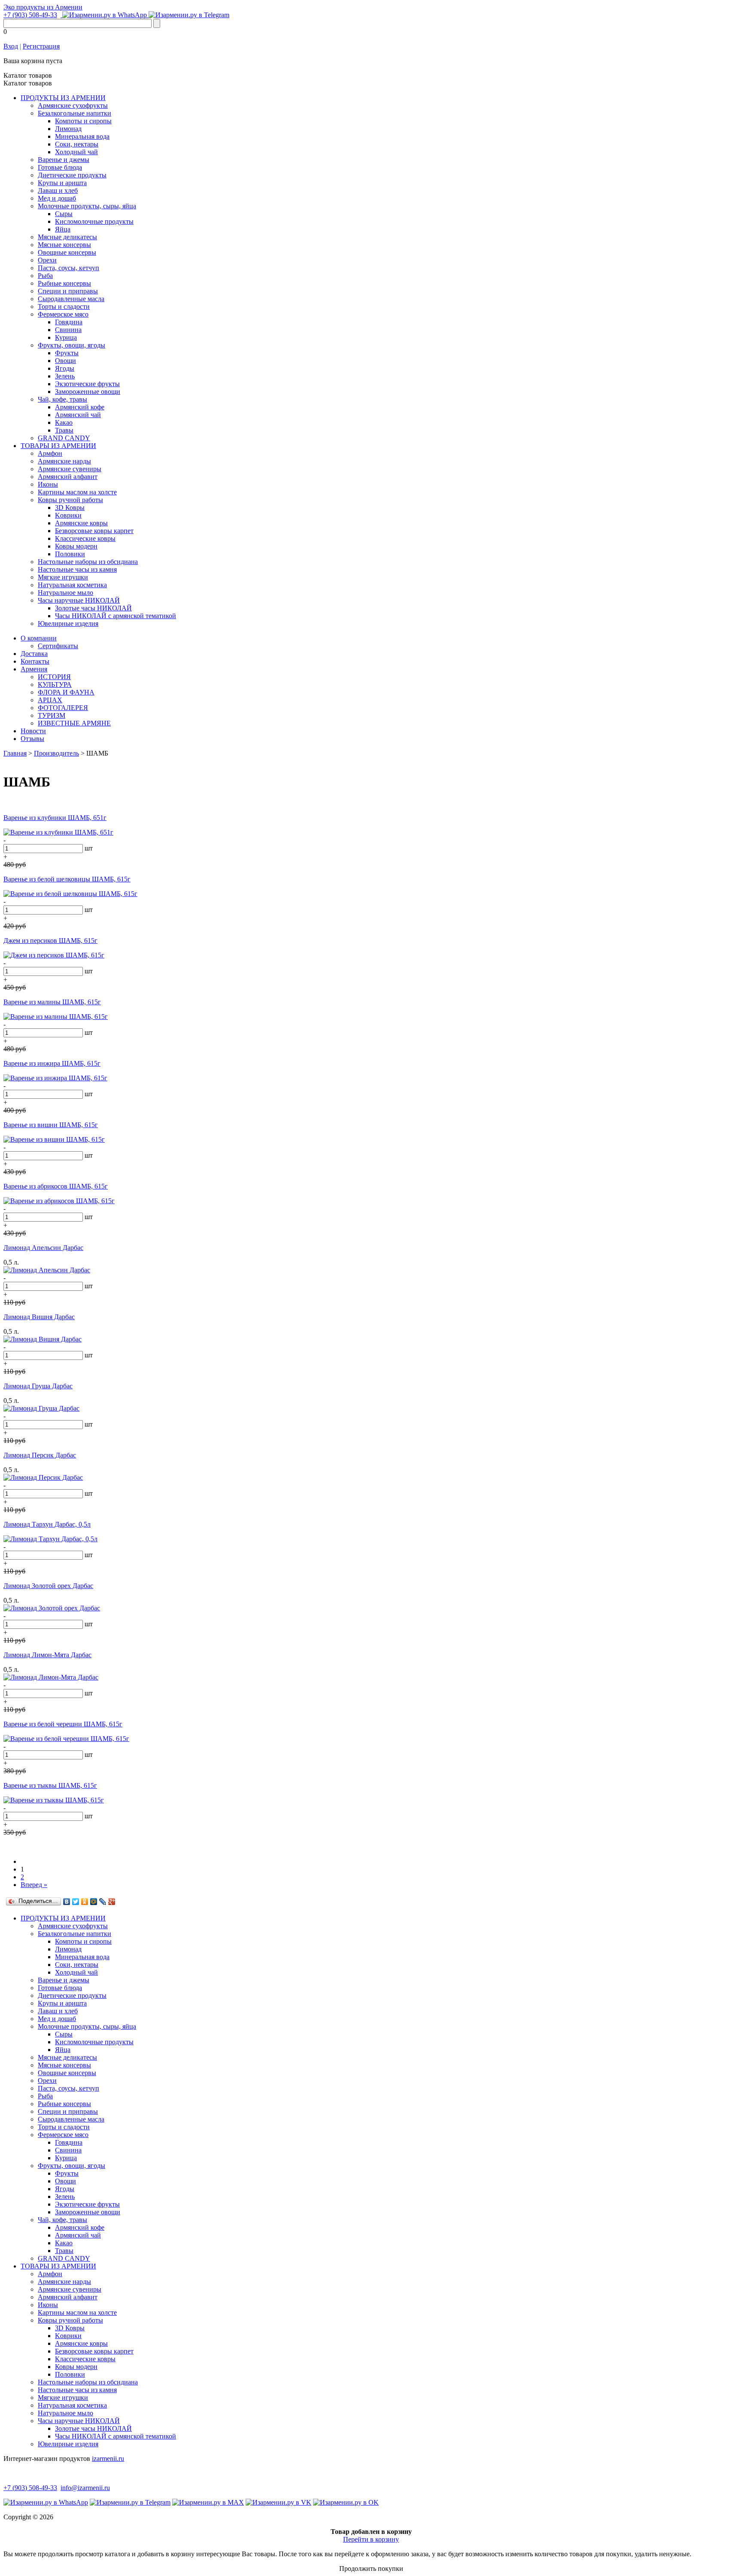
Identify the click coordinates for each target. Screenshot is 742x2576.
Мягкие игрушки (63, 577)
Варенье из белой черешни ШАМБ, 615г (63, 1724)
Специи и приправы (68, 291)
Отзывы (32, 739)
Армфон (50, 453)
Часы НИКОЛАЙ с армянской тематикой (116, 616)
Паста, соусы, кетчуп (68, 268)
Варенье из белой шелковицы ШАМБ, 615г (67, 879)
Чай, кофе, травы (62, 399)
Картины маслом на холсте (77, 492)
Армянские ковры (81, 523)
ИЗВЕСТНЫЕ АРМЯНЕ (74, 723)
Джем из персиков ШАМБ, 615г (50, 940)
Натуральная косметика (72, 585)
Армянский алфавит (68, 477)
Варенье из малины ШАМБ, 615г (52, 1002)
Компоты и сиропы (83, 121)
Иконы (48, 484)
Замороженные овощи (88, 392)
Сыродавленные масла (71, 299)
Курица (66, 337)
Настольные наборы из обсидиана (88, 562)
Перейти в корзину (371, 2539)
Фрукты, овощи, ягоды (71, 345)
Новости (33, 731)
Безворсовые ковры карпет (94, 531)
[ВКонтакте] (67, 1902)
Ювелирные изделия (68, 623)
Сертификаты (58, 646)
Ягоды (65, 368)
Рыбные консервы (64, 283)
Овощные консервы (67, 252)
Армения (34, 669)
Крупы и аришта (62, 183)
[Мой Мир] (94, 1902)
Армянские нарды (64, 461)
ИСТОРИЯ (54, 677)
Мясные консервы (64, 245)
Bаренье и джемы (64, 160)
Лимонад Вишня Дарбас (39, 1317)
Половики (70, 554)
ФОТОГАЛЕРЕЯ (63, 708)
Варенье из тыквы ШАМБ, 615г (50, 1785)
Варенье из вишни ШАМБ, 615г (51, 1125)
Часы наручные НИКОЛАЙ (79, 600)
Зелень (65, 376)
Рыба (45, 276)
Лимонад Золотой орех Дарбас (48, 1586)
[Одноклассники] (85, 1902)
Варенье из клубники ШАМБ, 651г (55, 818)
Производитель (56, 753)
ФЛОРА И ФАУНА (66, 692)
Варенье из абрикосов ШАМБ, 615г (56, 1186)
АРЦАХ (50, 700)
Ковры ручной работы (70, 500)
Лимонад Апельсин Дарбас (43, 1248)
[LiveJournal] (103, 1902)
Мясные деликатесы (67, 237)
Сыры (64, 214)
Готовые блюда (60, 167)
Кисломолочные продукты (94, 221)
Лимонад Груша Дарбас (38, 1386)
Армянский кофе (80, 407)
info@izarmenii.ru (85, 2488)
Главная (15, 753)
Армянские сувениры (70, 469)
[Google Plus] (112, 1902)
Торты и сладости (64, 306)
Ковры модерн (76, 546)
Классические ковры (85, 538)
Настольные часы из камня (77, 569)
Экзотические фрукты (87, 384)
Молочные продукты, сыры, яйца (87, 206)
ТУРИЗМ (52, 715)
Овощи (65, 361)
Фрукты (67, 353)
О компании (39, 638)
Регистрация (41, 46)
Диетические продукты (72, 175)
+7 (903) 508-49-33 (30, 15)
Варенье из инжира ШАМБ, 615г (52, 1063)
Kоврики (68, 515)
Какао (64, 422)
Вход (11, 46)
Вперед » (34, 1885)
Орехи (47, 260)
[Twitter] (76, 1902)
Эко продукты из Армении (43, 7)
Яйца (63, 229)
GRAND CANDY (64, 438)
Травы (64, 430)
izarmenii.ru (108, 2459)
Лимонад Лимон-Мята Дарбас (47, 1655)
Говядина (69, 322)
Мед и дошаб (57, 198)
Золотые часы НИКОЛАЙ (93, 608)
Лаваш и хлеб (58, 191)
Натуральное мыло (65, 593)
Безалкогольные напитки (75, 113)
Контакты (35, 661)
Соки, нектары (77, 144)
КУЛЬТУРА (55, 684)
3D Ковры (70, 508)
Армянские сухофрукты (73, 105)
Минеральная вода (82, 136)
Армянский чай (78, 415)
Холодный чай (76, 152)
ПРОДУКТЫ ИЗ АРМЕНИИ (63, 98)
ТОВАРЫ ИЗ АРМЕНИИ (58, 446)
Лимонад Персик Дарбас (40, 1455)
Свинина (68, 330)
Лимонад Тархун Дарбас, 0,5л (47, 1524)
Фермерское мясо (63, 314)
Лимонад (68, 129)
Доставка (34, 654)
